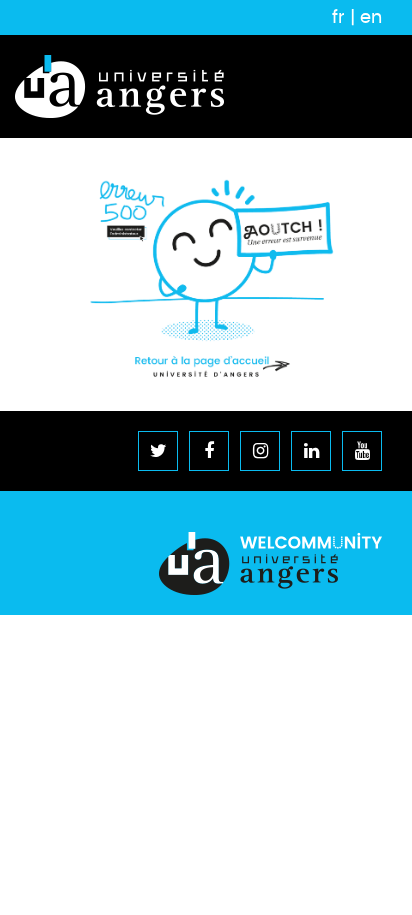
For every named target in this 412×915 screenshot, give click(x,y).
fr (338, 17)
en (371, 17)
